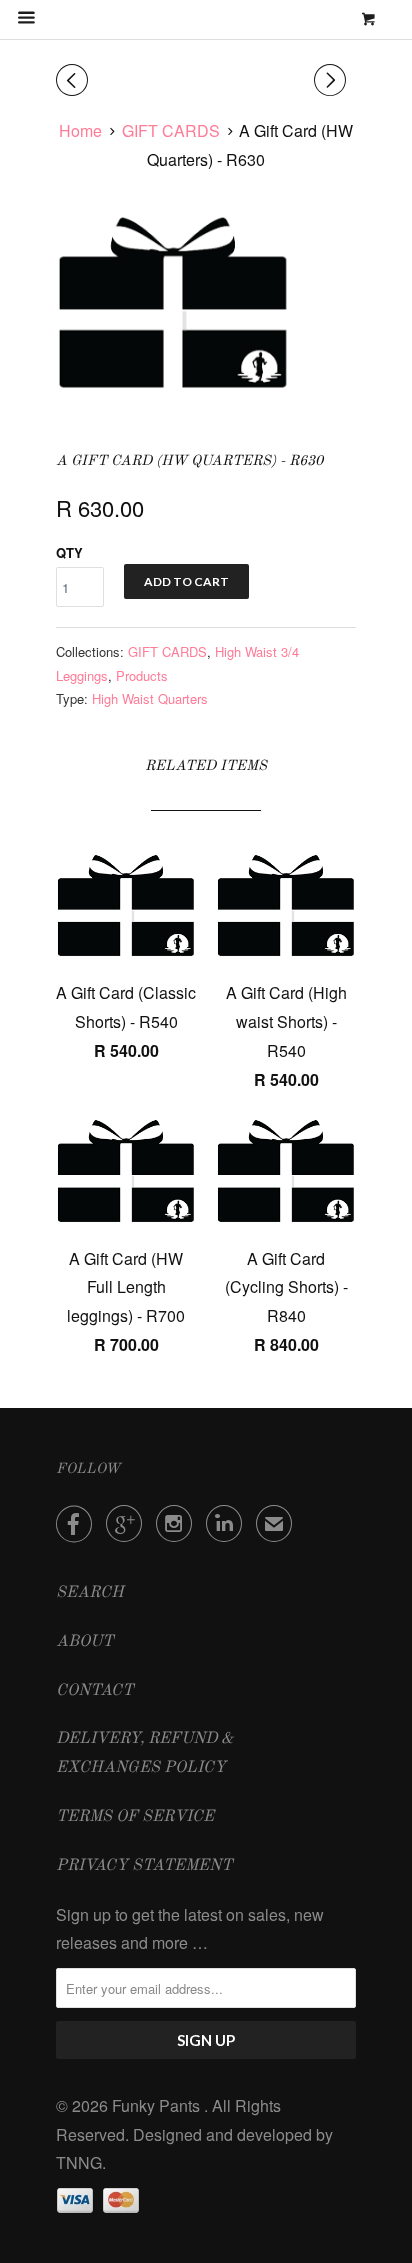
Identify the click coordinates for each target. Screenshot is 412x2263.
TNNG (79, 2162)
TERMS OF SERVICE (135, 1817)
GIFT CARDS (167, 651)
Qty (69, 552)
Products (142, 675)
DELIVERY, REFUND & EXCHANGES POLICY (145, 1753)
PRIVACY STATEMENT (144, 1866)
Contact (94, 1691)
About (84, 1642)
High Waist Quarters (150, 698)
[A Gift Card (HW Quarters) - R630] (173, 302)
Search (90, 1593)
